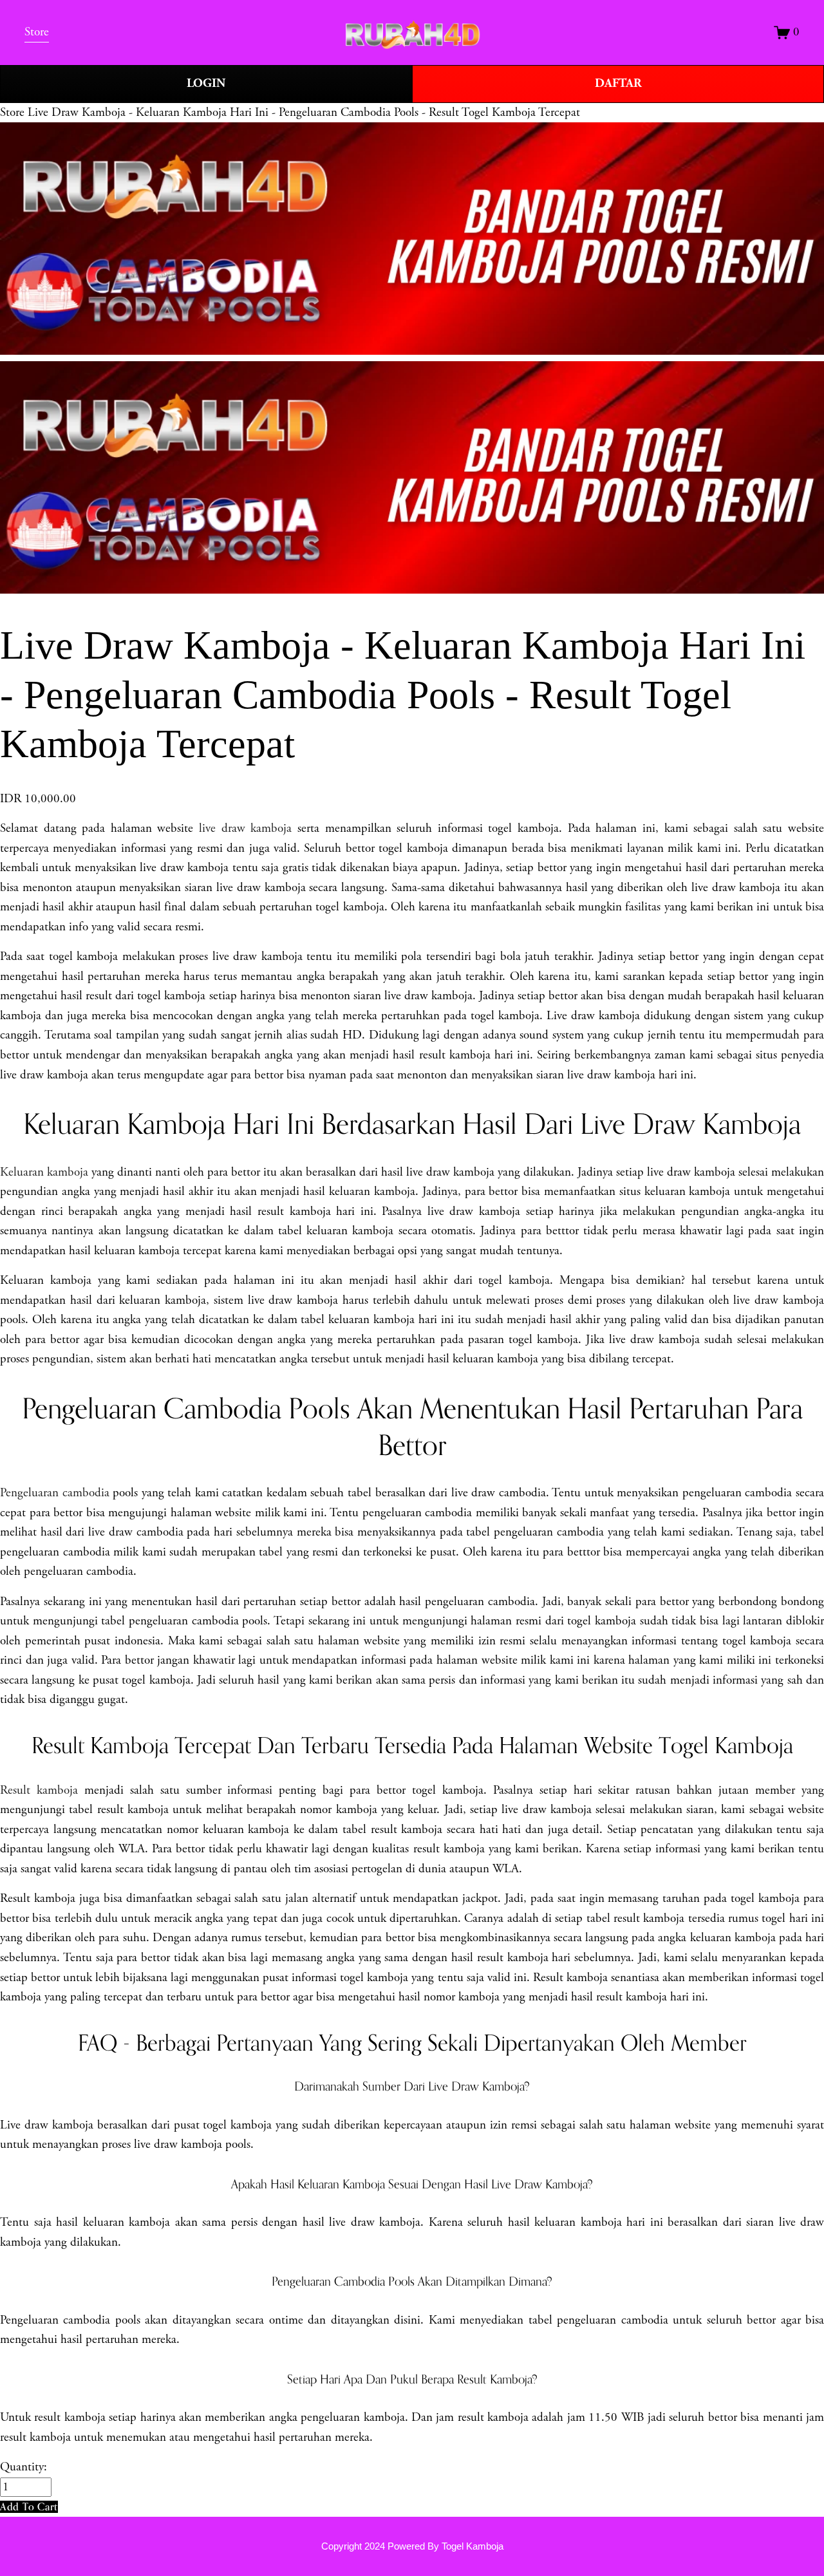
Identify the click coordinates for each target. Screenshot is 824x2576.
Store (12, 113)
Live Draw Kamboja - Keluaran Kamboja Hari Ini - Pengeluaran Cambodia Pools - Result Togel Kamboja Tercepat (304, 113)
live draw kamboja (245, 829)
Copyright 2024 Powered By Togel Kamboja (412, 2546)
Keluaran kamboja (44, 1172)
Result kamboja (39, 1791)
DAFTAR (618, 83)
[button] (29, 2507)
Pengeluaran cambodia (55, 1493)
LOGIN (206, 83)
